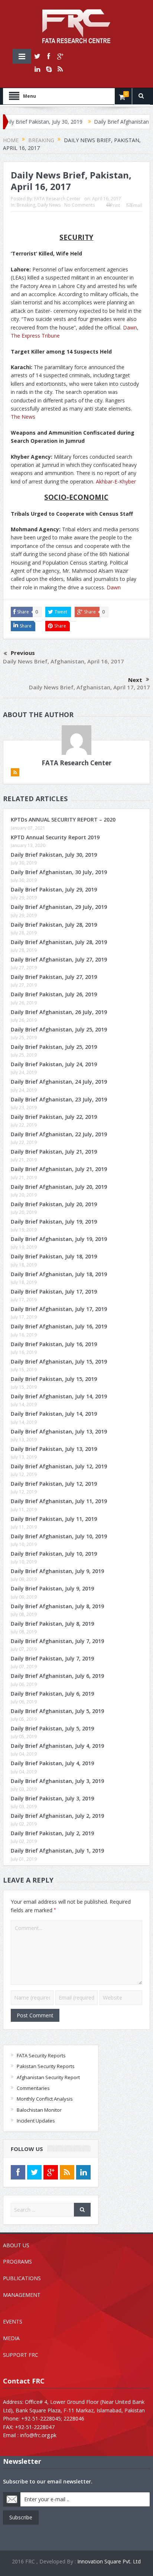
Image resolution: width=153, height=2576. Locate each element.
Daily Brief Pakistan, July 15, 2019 (54, 1379)
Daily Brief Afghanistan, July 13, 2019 (59, 1431)
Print (115, 205)
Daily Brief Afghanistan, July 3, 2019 (57, 1781)
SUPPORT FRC (21, 2355)
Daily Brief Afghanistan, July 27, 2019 (59, 959)
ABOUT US (16, 2245)
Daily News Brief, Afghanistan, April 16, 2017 (64, 661)
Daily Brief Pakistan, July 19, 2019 (54, 1222)
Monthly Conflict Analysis (45, 2099)
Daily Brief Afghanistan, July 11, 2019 (59, 1501)
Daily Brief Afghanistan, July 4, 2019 (57, 1746)
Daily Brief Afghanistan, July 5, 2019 (57, 1711)
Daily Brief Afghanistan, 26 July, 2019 (59, 1012)
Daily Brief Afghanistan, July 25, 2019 (59, 1029)
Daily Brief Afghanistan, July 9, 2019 (57, 1571)
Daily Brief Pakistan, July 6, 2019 (52, 1694)
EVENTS (13, 2321)
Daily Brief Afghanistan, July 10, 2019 (59, 1536)
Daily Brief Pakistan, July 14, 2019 (54, 1414)
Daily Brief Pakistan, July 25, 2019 (54, 1047)
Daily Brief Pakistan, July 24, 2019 (54, 1064)
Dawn (130, 327)
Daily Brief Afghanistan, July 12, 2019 (59, 1466)
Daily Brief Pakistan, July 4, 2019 (52, 1763)
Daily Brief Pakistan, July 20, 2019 (54, 1204)
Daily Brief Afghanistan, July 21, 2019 (59, 1169)
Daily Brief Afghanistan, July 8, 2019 (57, 1606)
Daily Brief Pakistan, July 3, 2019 (52, 1798)
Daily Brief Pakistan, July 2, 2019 (52, 1833)
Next (135, 680)
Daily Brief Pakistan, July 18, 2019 (54, 1256)
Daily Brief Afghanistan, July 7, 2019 (57, 1641)
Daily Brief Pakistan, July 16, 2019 (54, 1344)
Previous (23, 653)
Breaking (26, 205)
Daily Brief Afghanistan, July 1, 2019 (57, 1851)
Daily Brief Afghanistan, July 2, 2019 (57, 1816)
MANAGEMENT (22, 2295)
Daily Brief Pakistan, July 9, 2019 (52, 1588)
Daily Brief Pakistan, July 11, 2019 (54, 1519)
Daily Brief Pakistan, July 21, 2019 (54, 1152)
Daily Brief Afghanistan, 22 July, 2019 (59, 1134)
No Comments (79, 205)
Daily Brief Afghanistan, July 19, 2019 (59, 1239)
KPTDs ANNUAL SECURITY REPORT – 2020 (63, 819)
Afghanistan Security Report (48, 2077)
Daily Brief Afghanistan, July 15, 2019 (59, 1361)
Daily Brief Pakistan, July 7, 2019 (52, 1658)
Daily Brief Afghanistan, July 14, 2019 (59, 1396)
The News (23, 417)
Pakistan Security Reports (46, 2066)
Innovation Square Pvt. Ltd (109, 2561)
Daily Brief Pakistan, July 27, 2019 (54, 977)
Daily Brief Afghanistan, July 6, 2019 (57, 1676)
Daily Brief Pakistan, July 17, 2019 (54, 1292)
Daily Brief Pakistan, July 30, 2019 (54, 855)
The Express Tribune (35, 336)
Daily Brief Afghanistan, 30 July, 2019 (59, 872)
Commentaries (33, 2088)
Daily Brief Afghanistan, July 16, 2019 (59, 1326)
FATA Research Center (57, 199)
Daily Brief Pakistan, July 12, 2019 (54, 1484)
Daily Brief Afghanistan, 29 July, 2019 (59, 907)
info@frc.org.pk (38, 2435)
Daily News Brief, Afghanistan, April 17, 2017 (89, 687)
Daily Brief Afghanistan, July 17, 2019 (59, 1309)
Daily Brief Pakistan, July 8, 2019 (52, 1624)
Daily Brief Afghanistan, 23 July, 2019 (59, 1099)
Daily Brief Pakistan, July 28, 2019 (54, 925)
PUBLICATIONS (22, 2278)
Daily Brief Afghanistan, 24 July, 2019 (59, 1082)
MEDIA (11, 2338)
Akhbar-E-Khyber (116, 481)
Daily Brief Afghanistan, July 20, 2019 (59, 1187)
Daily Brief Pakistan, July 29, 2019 (54, 889)
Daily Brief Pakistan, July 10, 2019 (54, 1554)
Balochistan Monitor (39, 2110)
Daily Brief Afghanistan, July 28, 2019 (59, 942)
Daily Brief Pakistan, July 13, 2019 (54, 1449)
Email (137, 205)
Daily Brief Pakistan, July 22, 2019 (54, 1117)
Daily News (49, 205)
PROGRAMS (17, 2261)
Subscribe (21, 2517)
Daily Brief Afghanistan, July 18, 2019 (59, 1274)
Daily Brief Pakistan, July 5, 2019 (52, 1728)
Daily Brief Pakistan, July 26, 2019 (54, 994)
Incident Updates (36, 2121)
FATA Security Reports (41, 2055)
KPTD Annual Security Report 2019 (55, 837)
